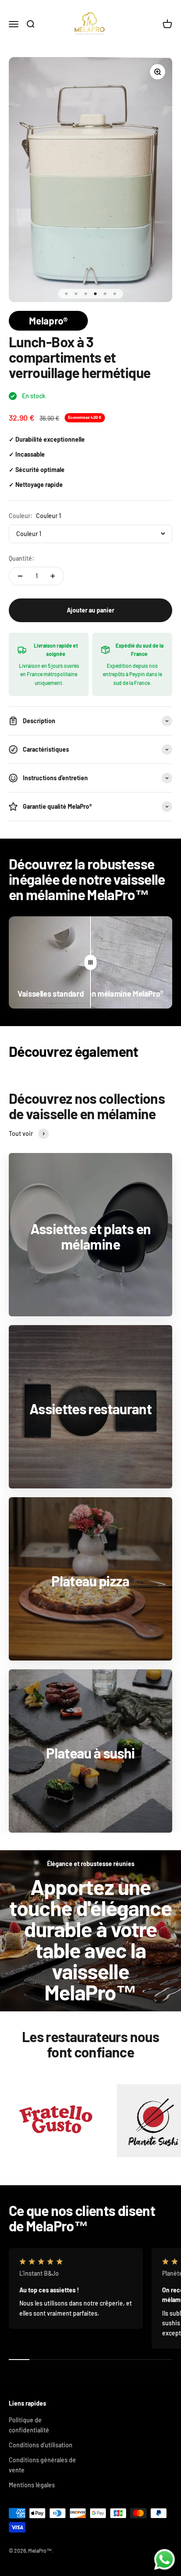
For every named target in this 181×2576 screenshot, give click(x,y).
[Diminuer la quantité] (20, 576)
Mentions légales (32, 2485)
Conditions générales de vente (42, 2465)
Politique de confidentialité (29, 2425)
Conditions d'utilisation (41, 2445)
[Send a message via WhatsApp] (165, 2560)
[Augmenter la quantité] (53, 576)
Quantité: (22, 558)
